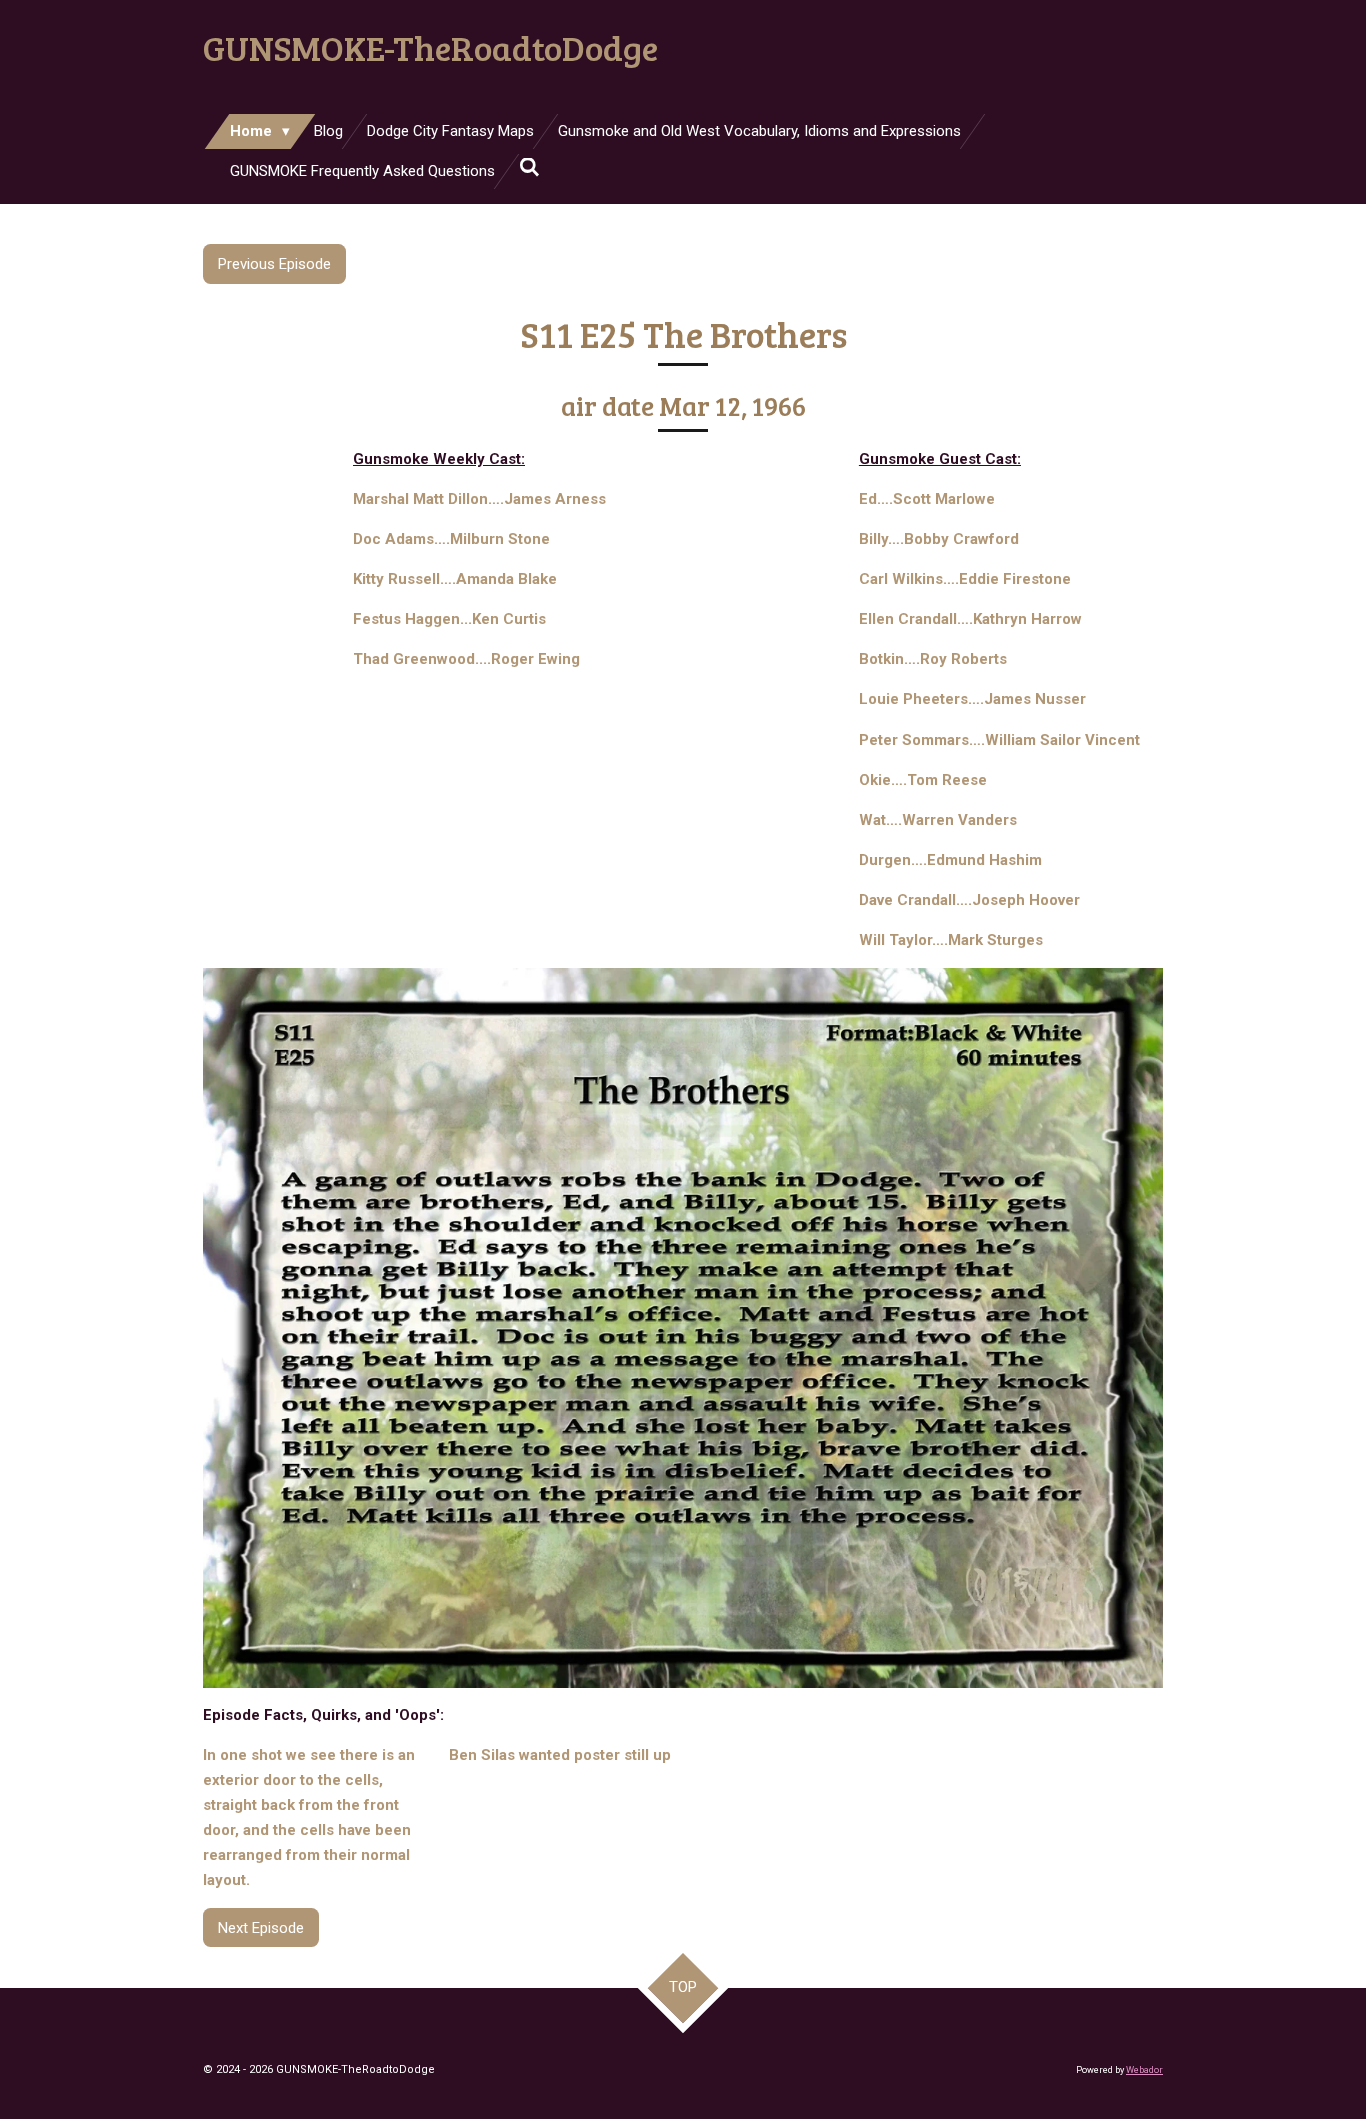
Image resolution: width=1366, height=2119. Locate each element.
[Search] (529, 168)
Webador (1144, 2070)
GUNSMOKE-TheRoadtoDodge (430, 47)
